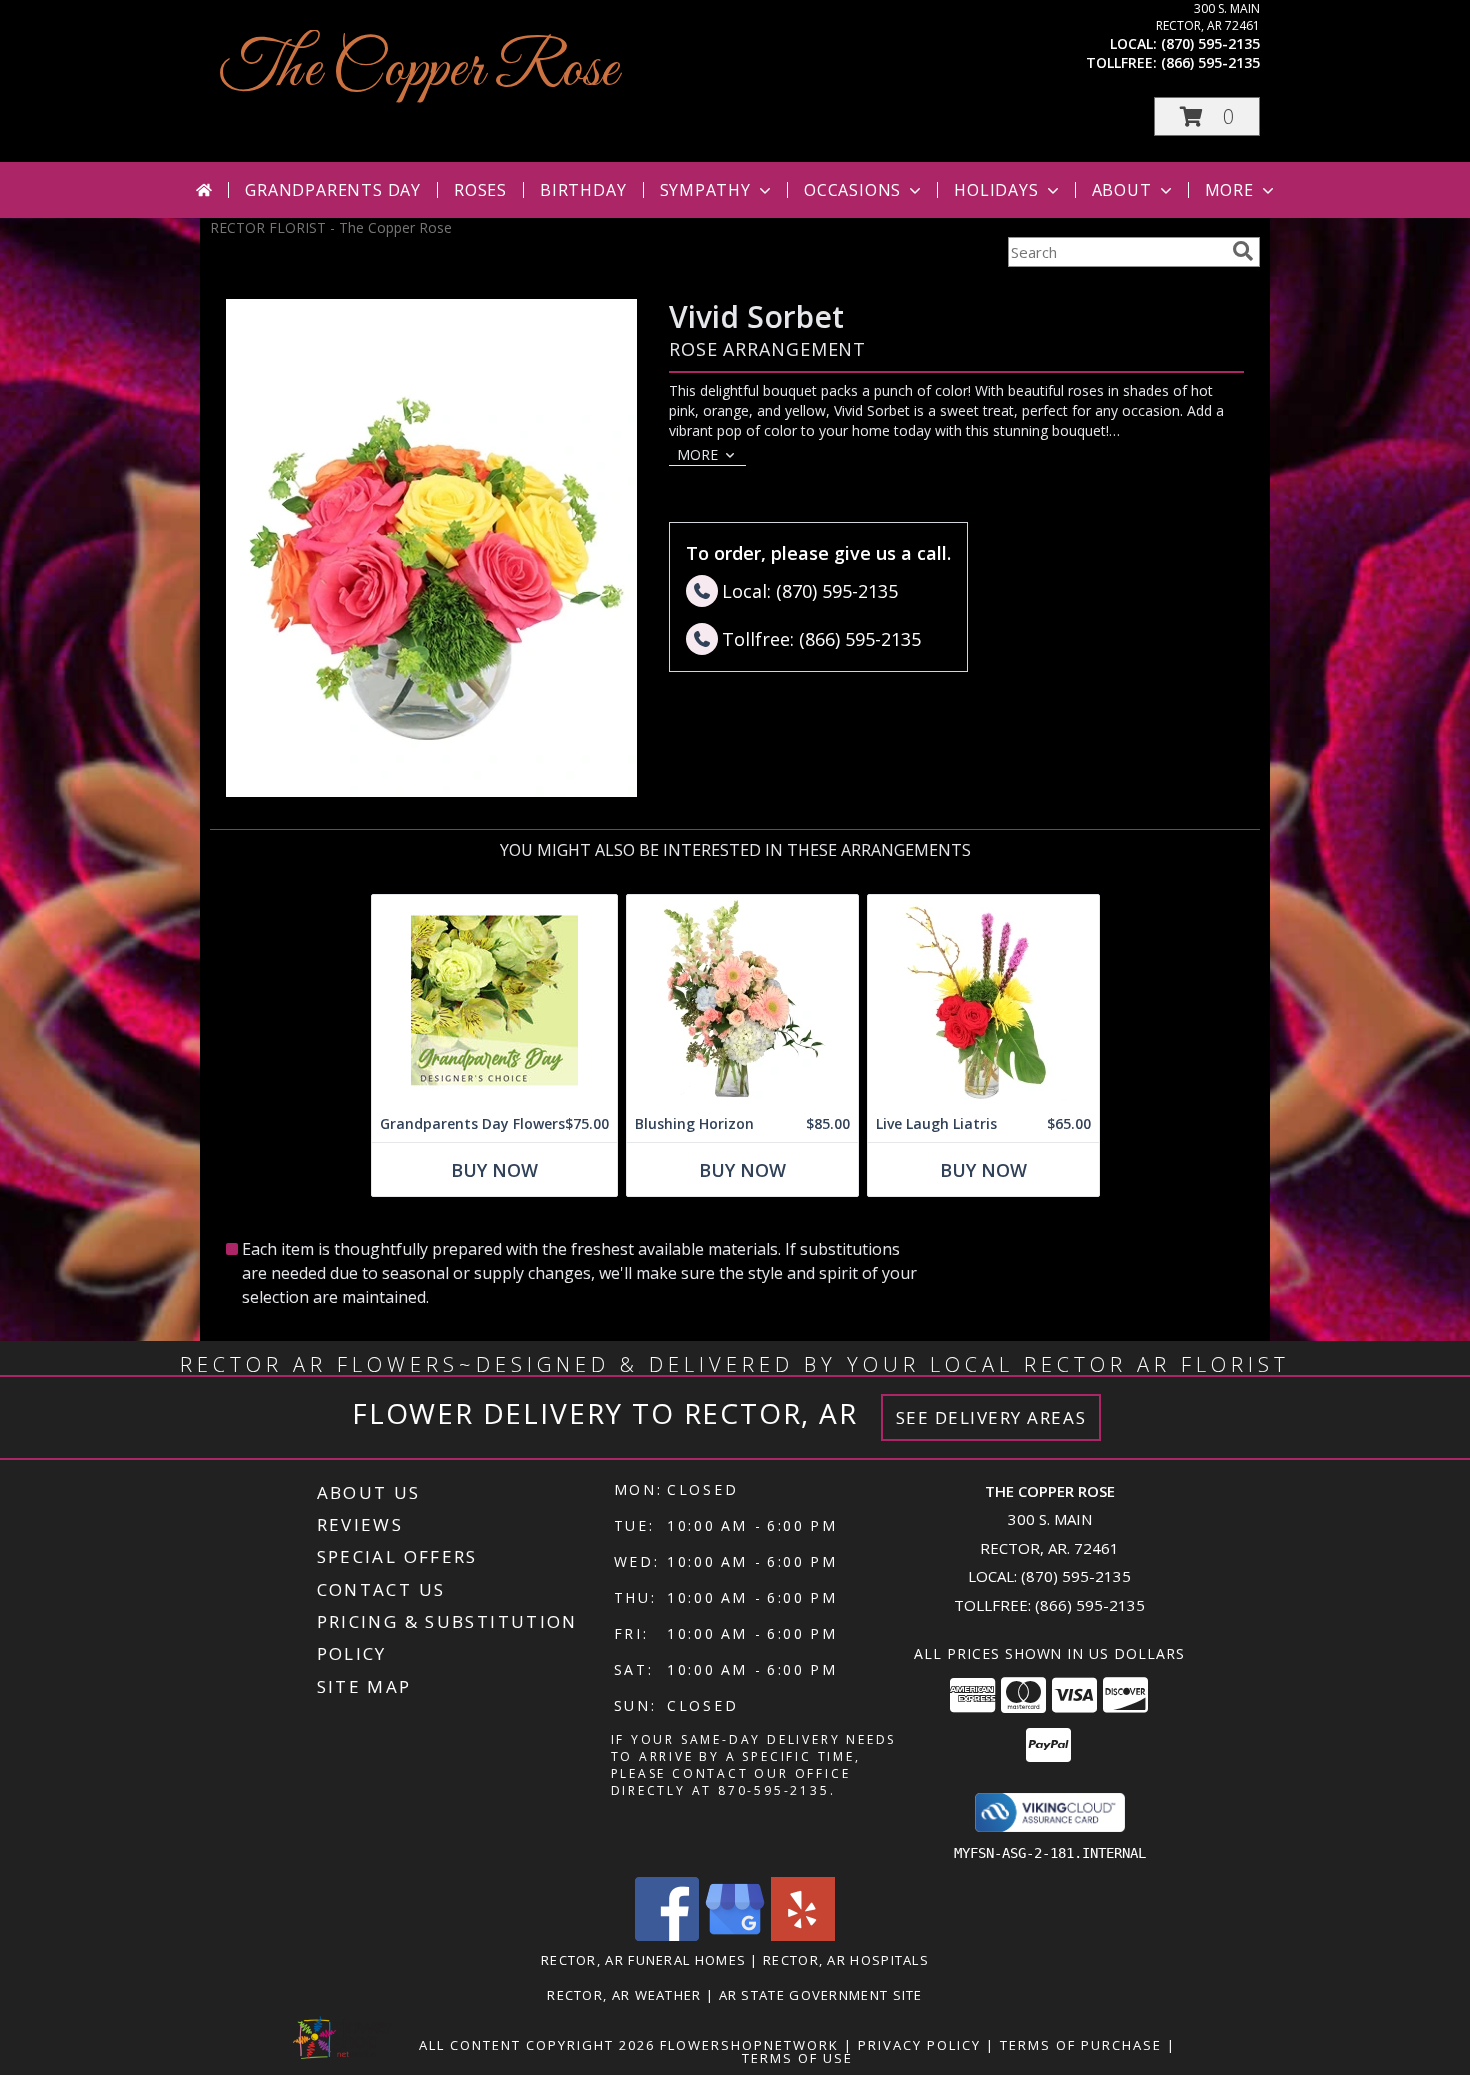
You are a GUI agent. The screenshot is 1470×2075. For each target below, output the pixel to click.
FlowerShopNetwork (749, 2045)
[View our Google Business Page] (735, 1935)
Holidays (996, 190)
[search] (1243, 251)
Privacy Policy (919, 2045)
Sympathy (705, 190)
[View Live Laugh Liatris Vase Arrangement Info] (983, 1000)
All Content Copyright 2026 (537, 2045)
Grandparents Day (333, 190)
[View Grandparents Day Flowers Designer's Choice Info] (494, 1000)
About (1122, 190)
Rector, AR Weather (624, 1995)
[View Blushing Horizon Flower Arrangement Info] (742, 1000)
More (1229, 190)
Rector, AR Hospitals (846, 1960)
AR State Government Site (821, 1995)
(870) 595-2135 (1210, 43)
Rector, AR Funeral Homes (643, 1960)
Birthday (583, 190)
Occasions (852, 190)
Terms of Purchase (1081, 2045)
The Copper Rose (419, 70)
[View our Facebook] (667, 1935)
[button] (1207, 116)
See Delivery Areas (991, 1417)
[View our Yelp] (803, 1935)
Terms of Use (797, 2058)
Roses (480, 190)
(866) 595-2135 (1210, 62)
